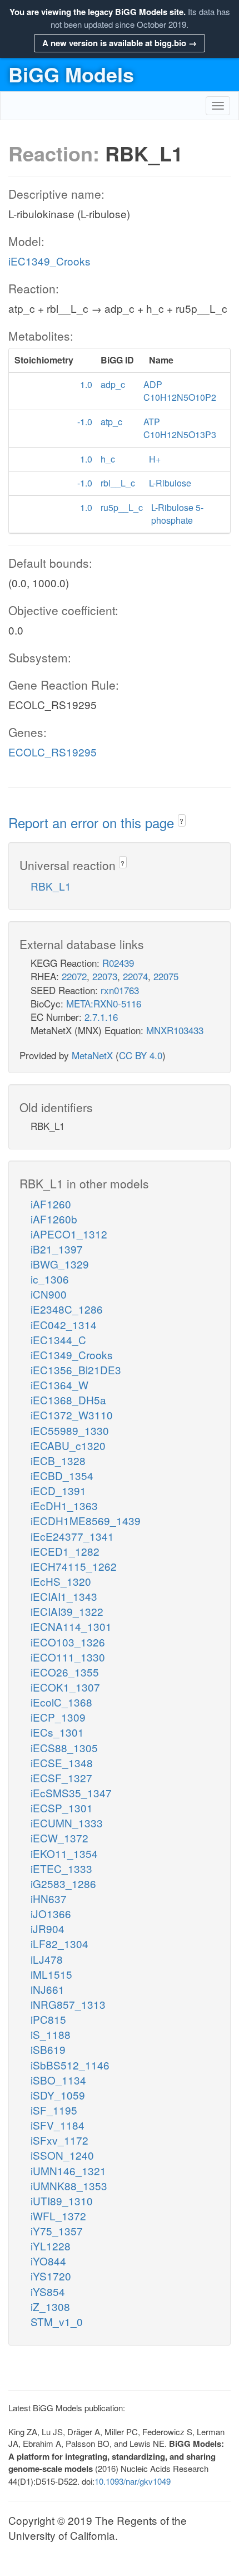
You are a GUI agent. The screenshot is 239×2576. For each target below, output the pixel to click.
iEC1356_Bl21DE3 (76, 1370)
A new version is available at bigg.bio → (120, 43)
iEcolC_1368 (61, 1702)
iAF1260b (54, 1219)
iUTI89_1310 (62, 2201)
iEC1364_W (59, 1385)
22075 (166, 976)
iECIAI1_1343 (64, 1596)
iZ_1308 (50, 2306)
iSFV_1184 (58, 2125)
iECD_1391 (58, 1490)
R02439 (118, 963)
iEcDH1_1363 (64, 1505)
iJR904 (48, 1928)
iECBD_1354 (62, 1475)
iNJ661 (48, 1989)
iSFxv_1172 (59, 2140)
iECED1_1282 (65, 1551)
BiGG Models (71, 74)
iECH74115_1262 (74, 1566)
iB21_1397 (57, 1249)
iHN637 (49, 1898)
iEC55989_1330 (70, 1430)
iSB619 (48, 2049)
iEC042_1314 (64, 1324)
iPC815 (48, 2019)
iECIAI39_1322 (67, 1611)
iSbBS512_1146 (70, 2065)
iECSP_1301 (62, 1808)
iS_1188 (51, 2034)
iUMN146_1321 (68, 2171)
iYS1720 (51, 2276)
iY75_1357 (57, 2231)
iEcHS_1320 (61, 1581)
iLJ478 (47, 1959)
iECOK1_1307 (65, 1687)
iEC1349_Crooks (49, 261)
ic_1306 (50, 1279)
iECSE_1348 (62, 1763)
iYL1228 (51, 2246)
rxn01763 (120, 990)
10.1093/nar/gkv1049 (133, 2481)
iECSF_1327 (61, 1778)
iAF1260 (51, 1204)
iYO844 (48, 2261)
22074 (135, 976)
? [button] (181, 821)
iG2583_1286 (63, 1883)
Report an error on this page (93, 822)
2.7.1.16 (101, 1017)
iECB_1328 (58, 1460)
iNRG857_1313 (68, 2004)
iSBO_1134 (58, 2080)
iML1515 (51, 1974)
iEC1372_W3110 (72, 1415)
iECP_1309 (58, 1717)
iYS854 (48, 2291)
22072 (74, 976)
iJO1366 (51, 1913)
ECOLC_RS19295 (53, 752)
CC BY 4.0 (141, 1055)
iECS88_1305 (64, 1747)
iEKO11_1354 (64, 1853)
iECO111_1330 (68, 1657)
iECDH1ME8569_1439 (86, 1520)
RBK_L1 (51, 886)
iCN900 (49, 1294)
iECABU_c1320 (68, 1445)
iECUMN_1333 (67, 1823)
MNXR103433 (175, 1030)
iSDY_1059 (58, 2095)
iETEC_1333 (61, 1868)
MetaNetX (92, 1055)
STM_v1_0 (57, 2321)
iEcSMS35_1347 (71, 1793)
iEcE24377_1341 (72, 1536)
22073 (105, 976)
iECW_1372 (59, 1838)
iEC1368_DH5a (68, 1400)
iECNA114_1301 (71, 1626)
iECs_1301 (57, 1732)
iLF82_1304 (59, 1943)
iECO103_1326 (68, 1642)
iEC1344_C (58, 1339)
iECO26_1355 (65, 1672)
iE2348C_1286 (67, 1309)
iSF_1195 (54, 2110)
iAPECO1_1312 (69, 1234)
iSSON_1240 (62, 2155)
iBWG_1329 (60, 1264)
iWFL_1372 (58, 2216)
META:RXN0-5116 (104, 1003)
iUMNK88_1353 (69, 2186)
